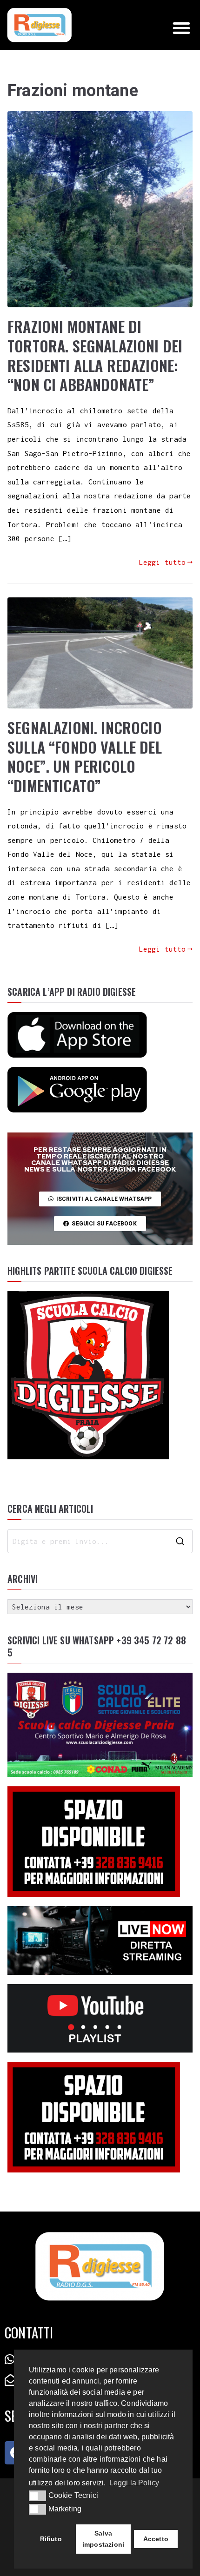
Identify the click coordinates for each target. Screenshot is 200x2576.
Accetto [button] (156, 2539)
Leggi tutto (163, 562)
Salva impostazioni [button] (103, 2539)
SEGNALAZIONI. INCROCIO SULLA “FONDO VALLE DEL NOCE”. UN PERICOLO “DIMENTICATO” (85, 756)
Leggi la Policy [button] (134, 2483)
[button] (181, 28)
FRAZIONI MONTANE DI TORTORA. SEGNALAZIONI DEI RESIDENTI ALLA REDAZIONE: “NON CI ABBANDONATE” (95, 355)
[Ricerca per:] (100, 1541)
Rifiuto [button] (51, 2539)
